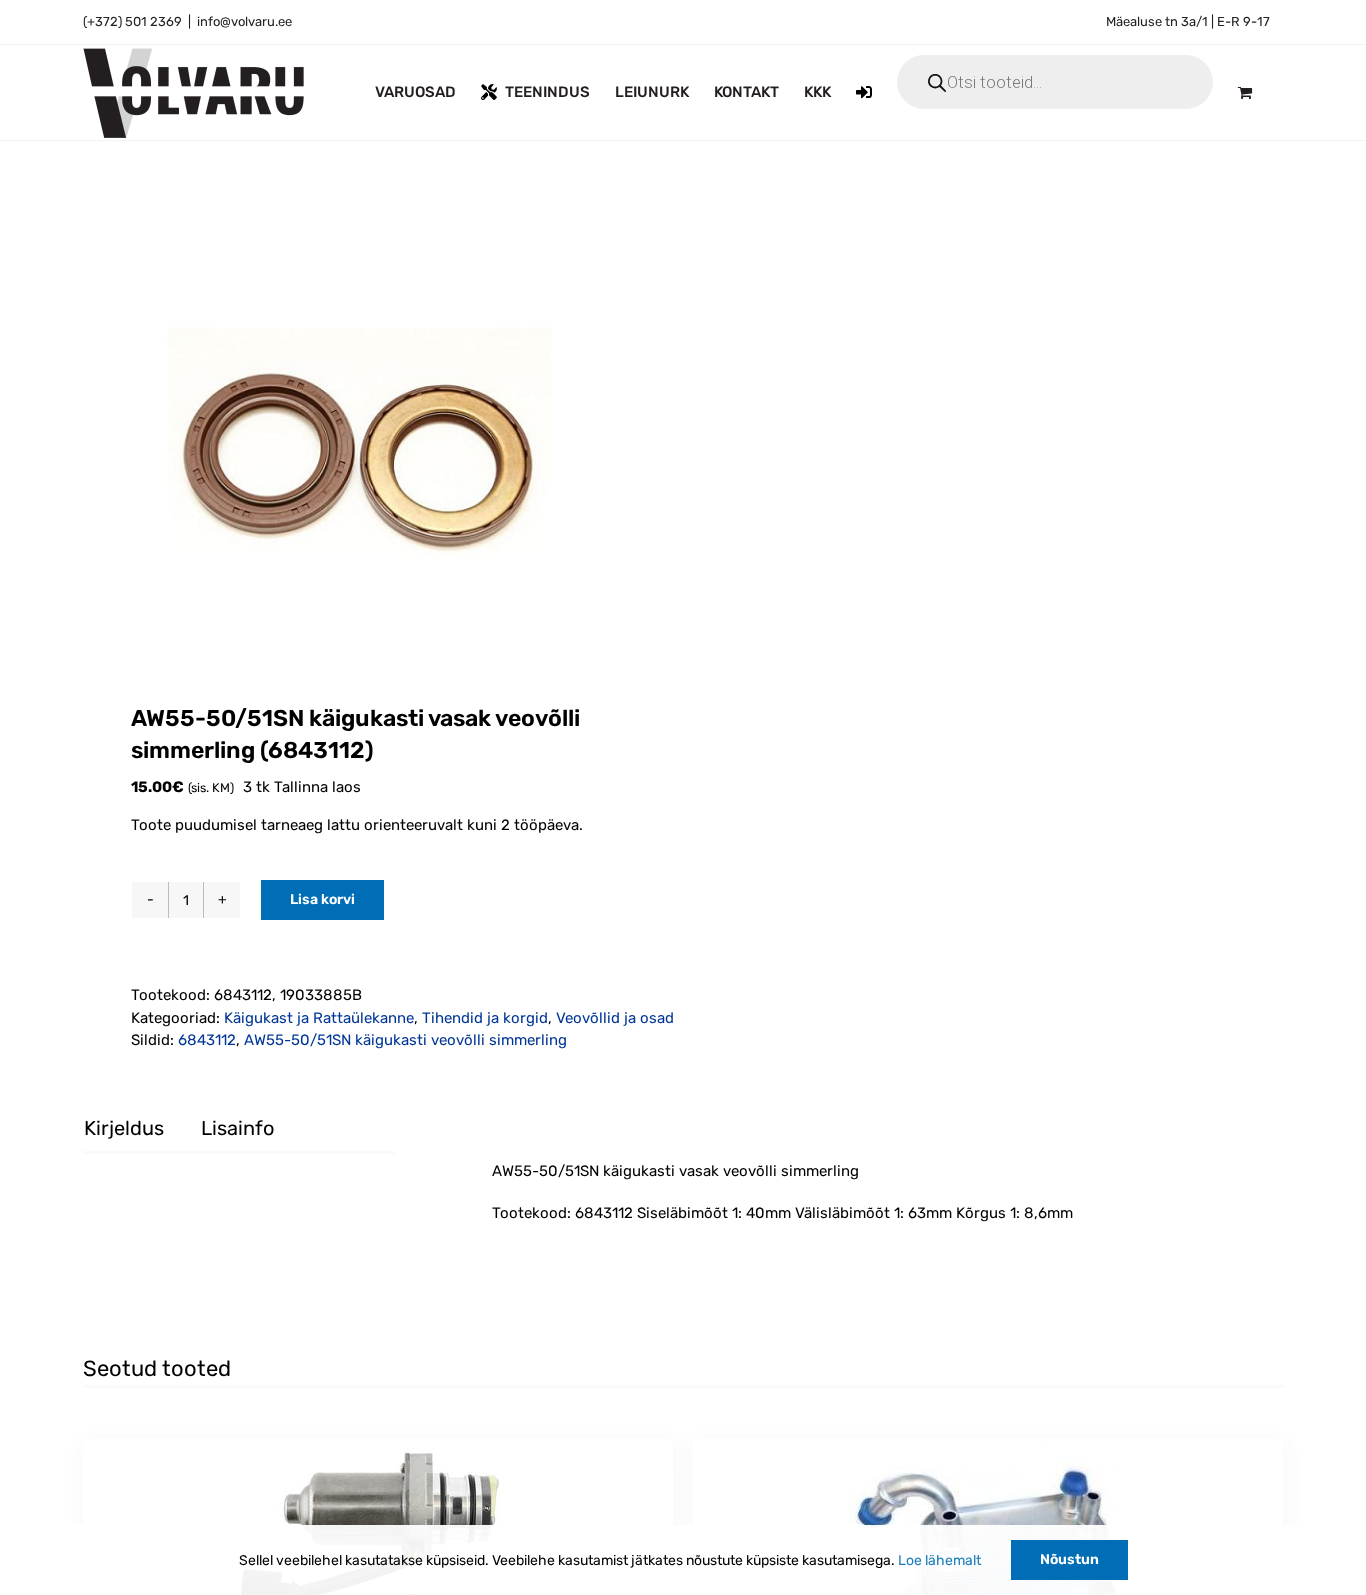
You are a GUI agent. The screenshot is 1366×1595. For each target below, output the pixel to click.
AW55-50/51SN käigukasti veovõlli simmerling (405, 1040)
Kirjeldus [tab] (124, 1128)
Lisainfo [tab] (237, 1128)
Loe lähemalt (939, 1560)
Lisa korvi (322, 899)
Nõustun (1069, 1559)
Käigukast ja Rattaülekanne (319, 1018)
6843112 (207, 1040)
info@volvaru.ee (244, 21)
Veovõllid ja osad (615, 1018)
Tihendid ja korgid (485, 1018)
